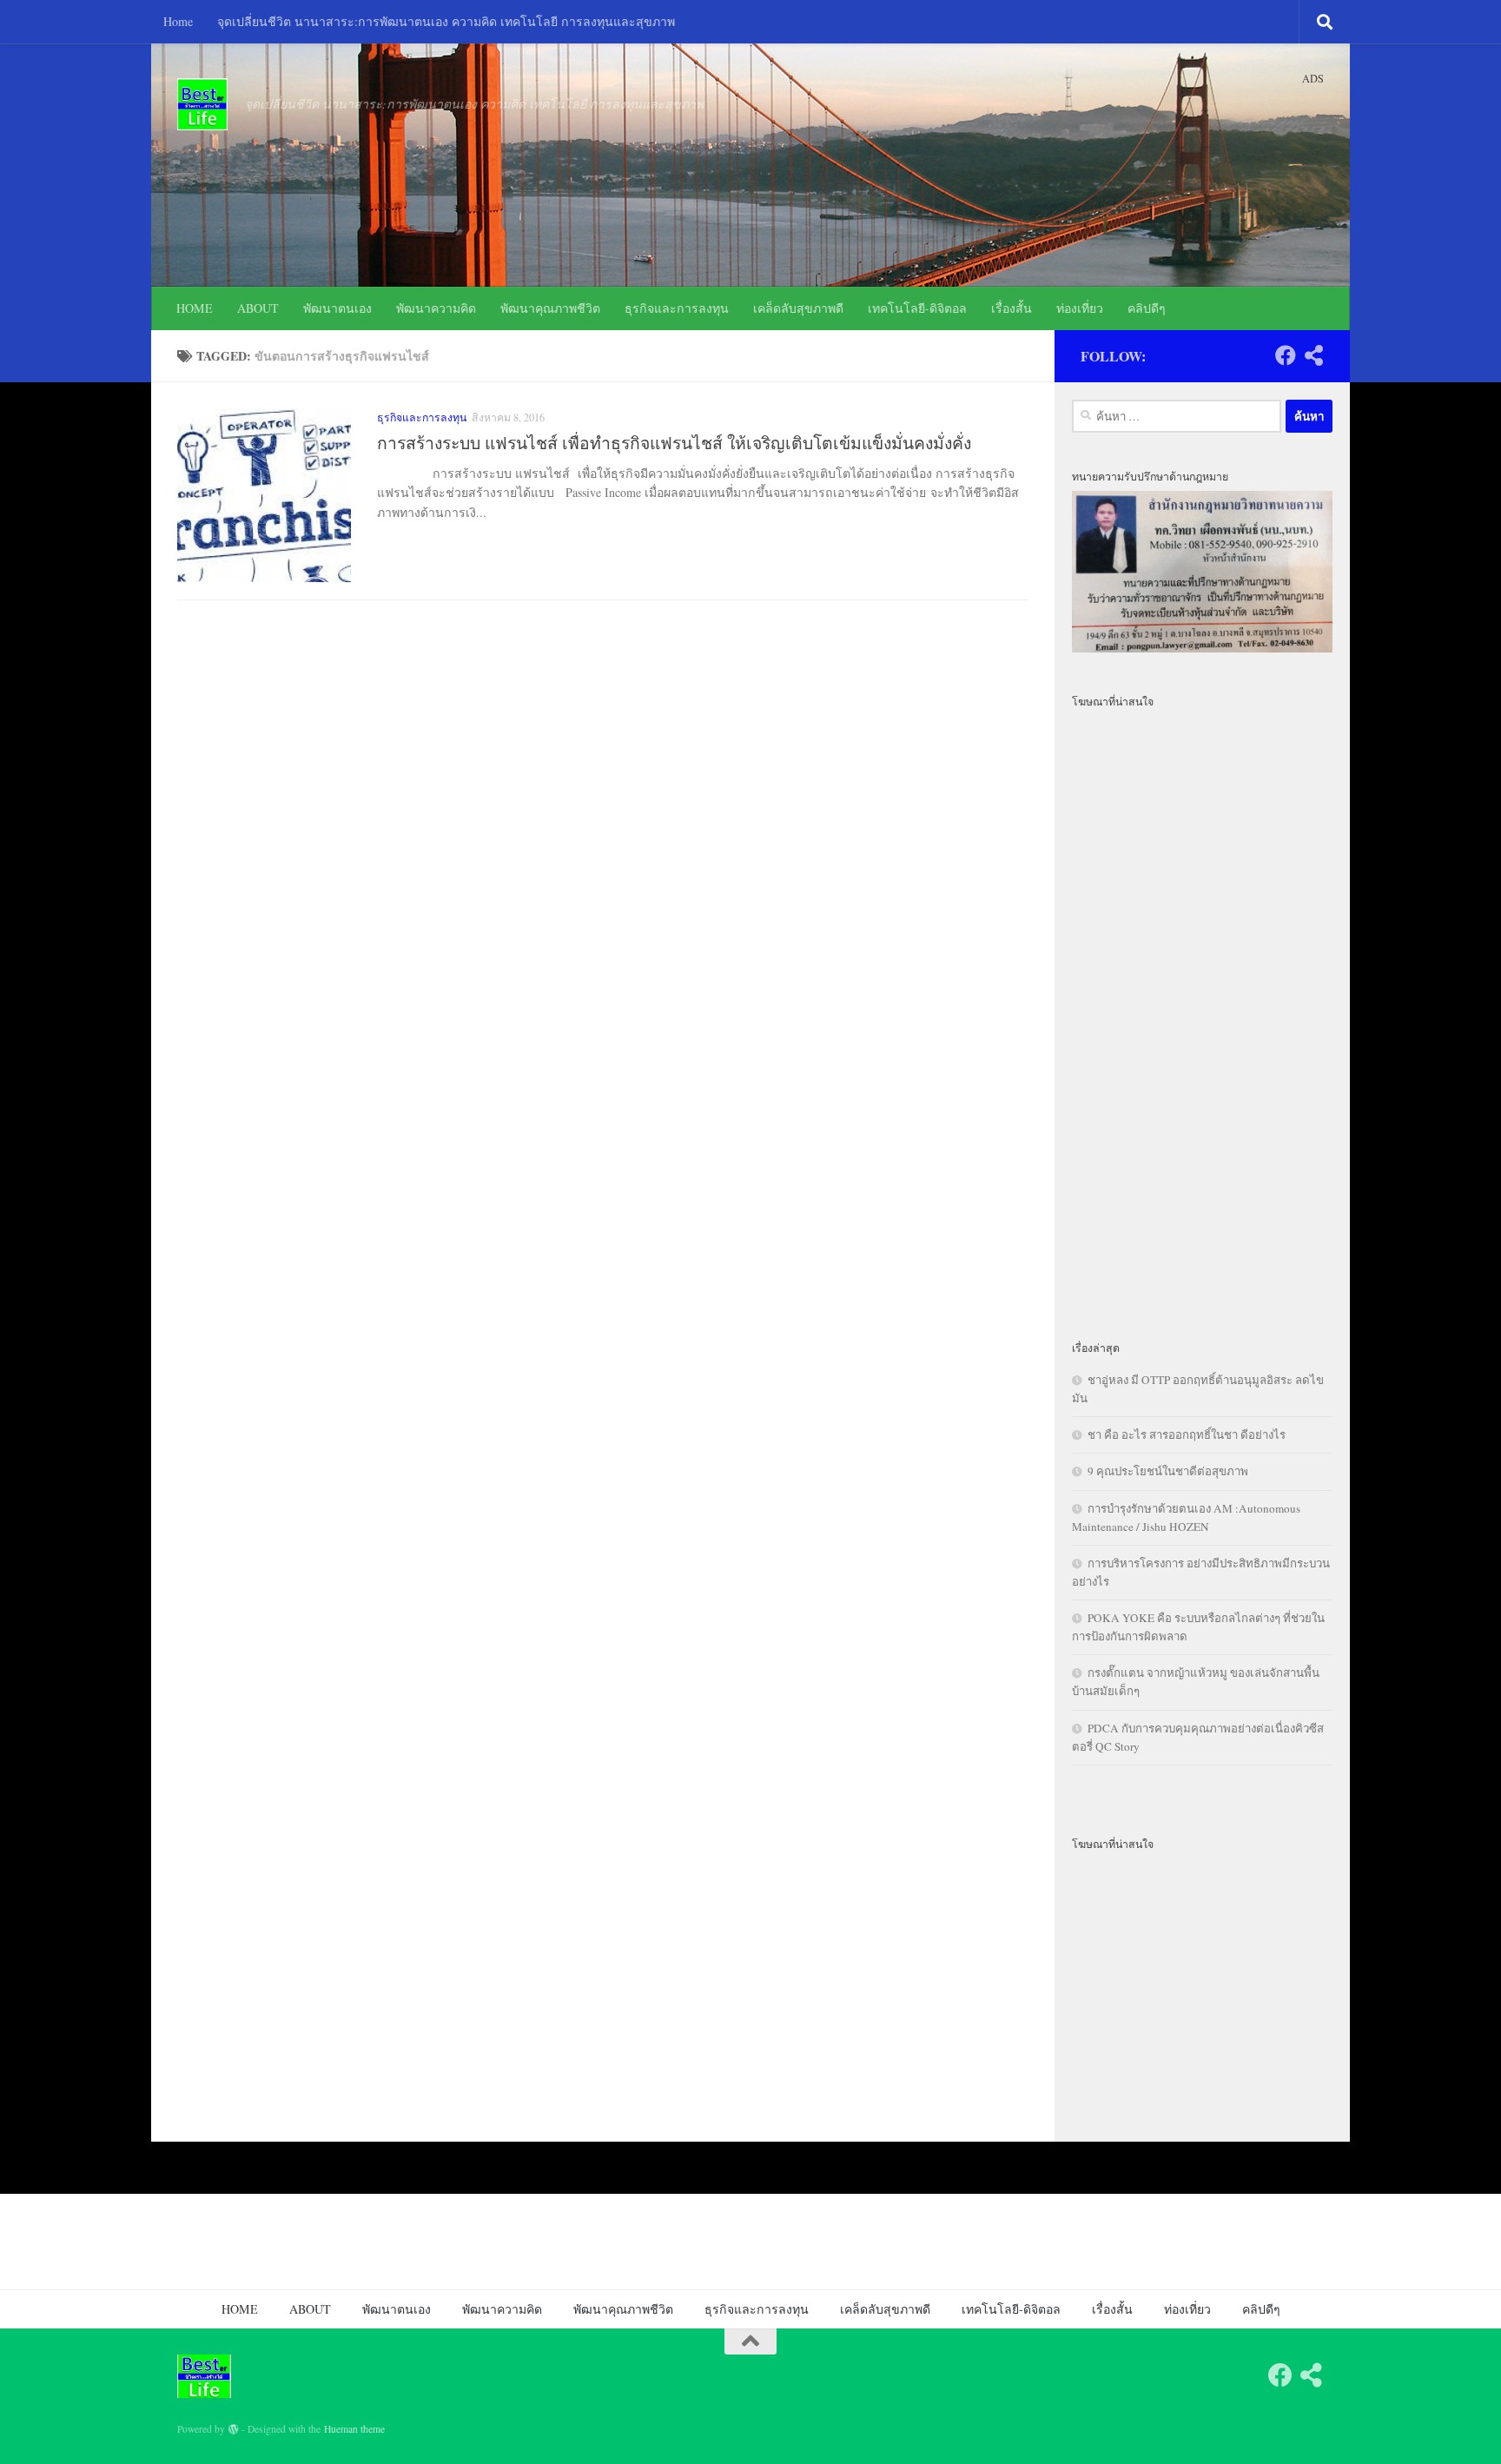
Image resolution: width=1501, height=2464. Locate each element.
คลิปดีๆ (1147, 308)
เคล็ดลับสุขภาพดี (798, 308)
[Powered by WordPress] (234, 2429)
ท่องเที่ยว (1080, 308)
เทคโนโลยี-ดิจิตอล (917, 308)
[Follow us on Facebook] (1286, 355)
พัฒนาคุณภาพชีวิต (550, 308)
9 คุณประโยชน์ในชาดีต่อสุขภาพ (1168, 1471)
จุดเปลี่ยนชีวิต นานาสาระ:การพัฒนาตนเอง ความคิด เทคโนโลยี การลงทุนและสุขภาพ (446, 21)
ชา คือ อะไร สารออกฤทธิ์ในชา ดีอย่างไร (1187, 1434)
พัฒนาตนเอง (337, 308)
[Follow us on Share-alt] (1313, 355)
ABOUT (258, 308)
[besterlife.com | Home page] (202, 104)
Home (178, 21)
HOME (195, 308)
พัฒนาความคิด (436, 308)
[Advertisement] (1202, 1014)
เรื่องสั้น (1012, 308)
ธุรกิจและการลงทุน (677, 308)
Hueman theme (354, 2429)
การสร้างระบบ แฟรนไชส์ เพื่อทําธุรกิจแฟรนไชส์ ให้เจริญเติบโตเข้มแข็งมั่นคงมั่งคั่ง (674, 443)
